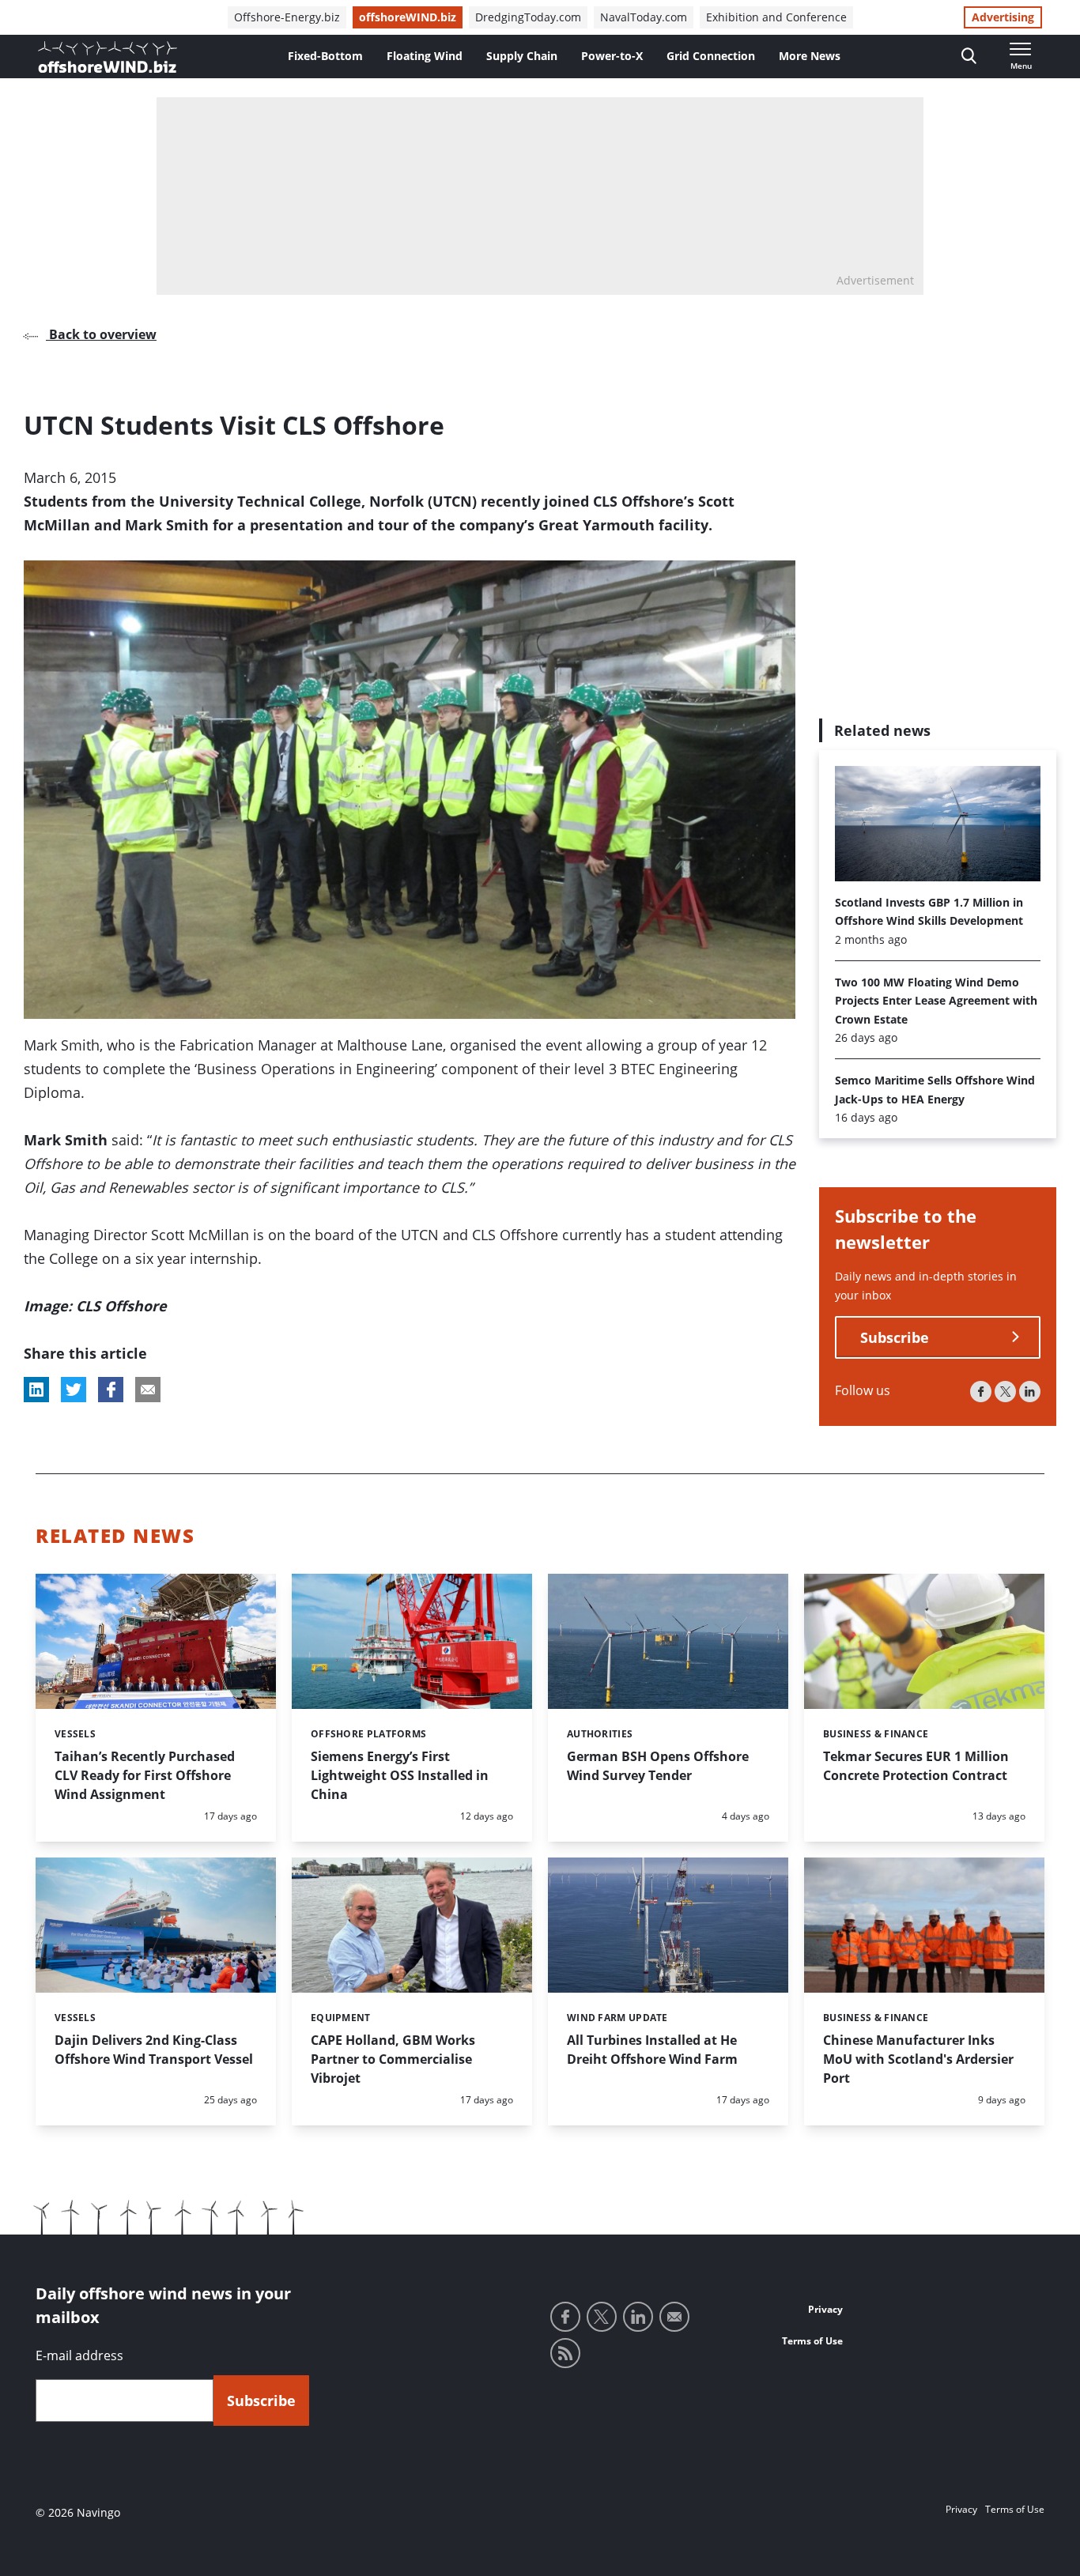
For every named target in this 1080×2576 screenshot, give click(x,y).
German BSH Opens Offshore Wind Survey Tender (658, 1766)
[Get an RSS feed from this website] (565, 2353)
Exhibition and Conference (776, 17)
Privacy (825, 2309)
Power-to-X (612, 56)
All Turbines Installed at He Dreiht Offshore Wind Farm (652, 2050)
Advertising (1003, 17)
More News (810, 56)
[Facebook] (981, 1392)
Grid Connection (711, 56)
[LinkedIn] (1030, 1392)
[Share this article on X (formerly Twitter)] (74, 1390)
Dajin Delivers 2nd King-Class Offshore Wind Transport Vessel (154, 2050)
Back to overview (101, 334)
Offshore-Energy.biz (287, 17)
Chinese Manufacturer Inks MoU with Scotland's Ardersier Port (918, 2059)
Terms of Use (812, 2341)
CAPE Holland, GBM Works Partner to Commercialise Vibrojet (393, 2059)
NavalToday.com (644, 17)
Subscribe (895, 1337)
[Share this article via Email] (148, 1390)
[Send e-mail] (674, 2317)
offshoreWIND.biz (408, 17)
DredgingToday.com (528, 17)
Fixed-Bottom (325, 56)
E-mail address (79, 2355)
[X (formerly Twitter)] (1005, 1392)
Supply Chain (522, 56)
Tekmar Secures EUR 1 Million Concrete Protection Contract (916, 1766)
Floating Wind (425, 56)
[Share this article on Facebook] (111, 1390)
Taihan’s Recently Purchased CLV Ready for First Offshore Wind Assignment (145, 1775)
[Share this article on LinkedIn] (36, 1390)
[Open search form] (969, 57)
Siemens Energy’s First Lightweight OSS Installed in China (400, 1775)
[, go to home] (108, 57)
